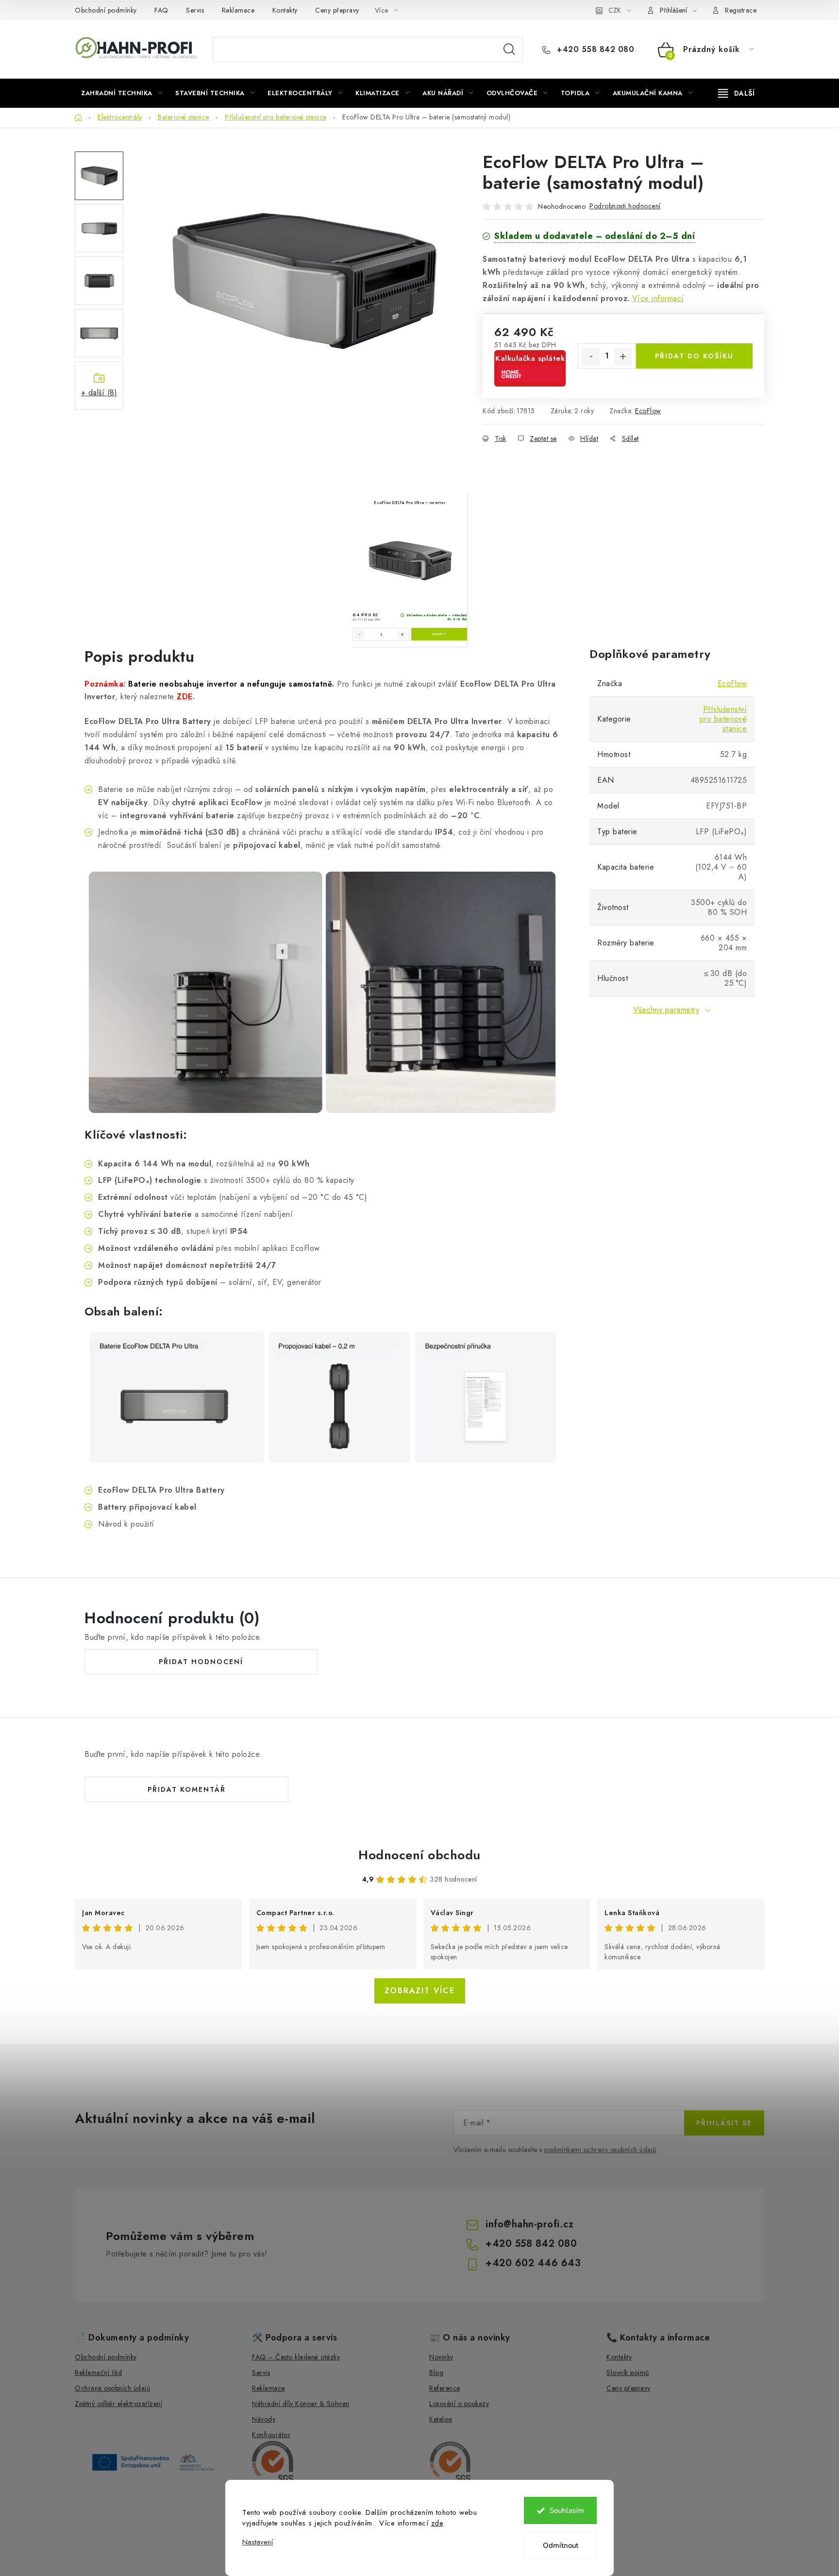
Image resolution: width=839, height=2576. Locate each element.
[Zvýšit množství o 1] (623, 356)
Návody (264, 2419)
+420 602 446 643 (533, 2263)
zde (437, 2523)
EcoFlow (648, 411)
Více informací (658, 298)
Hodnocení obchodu (419, 1855)
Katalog (441, 2419)
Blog (436, 2373)
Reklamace (238, 10)
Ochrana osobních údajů (112, 2388)
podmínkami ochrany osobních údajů (600, 2150)
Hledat (509, 50)
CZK (615, 10)
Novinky (441, 2357)
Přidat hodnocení (201, 1662)
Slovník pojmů (628, 2373)
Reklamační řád (98, 2373)
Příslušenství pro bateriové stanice (723, 719)
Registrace (741, 10)
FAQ (161, 10)
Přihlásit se (724, 2123)
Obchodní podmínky (106, 10)
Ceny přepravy (337, 10)
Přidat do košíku (694, 356)
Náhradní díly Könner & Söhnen (301, 2404)
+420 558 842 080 (594, 50)
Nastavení (258, 2542)
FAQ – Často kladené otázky (296, 2357)
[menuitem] (122, 93)
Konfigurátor (271, 2435)
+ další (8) (99, 393)
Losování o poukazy (459, 2404)
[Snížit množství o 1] (591, 356)
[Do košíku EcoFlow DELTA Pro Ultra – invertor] (439, 634)
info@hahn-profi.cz (529, 2224)
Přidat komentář (187, 1789)
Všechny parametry (666, 1010)
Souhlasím (567, 2510)
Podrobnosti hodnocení (625, 206)
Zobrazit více (420, 1991)
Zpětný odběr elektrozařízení (118, 2404)
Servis (195, 10)
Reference (445, 2388)
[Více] (736, 93)
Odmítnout (561, 2545)
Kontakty (285, 10)
